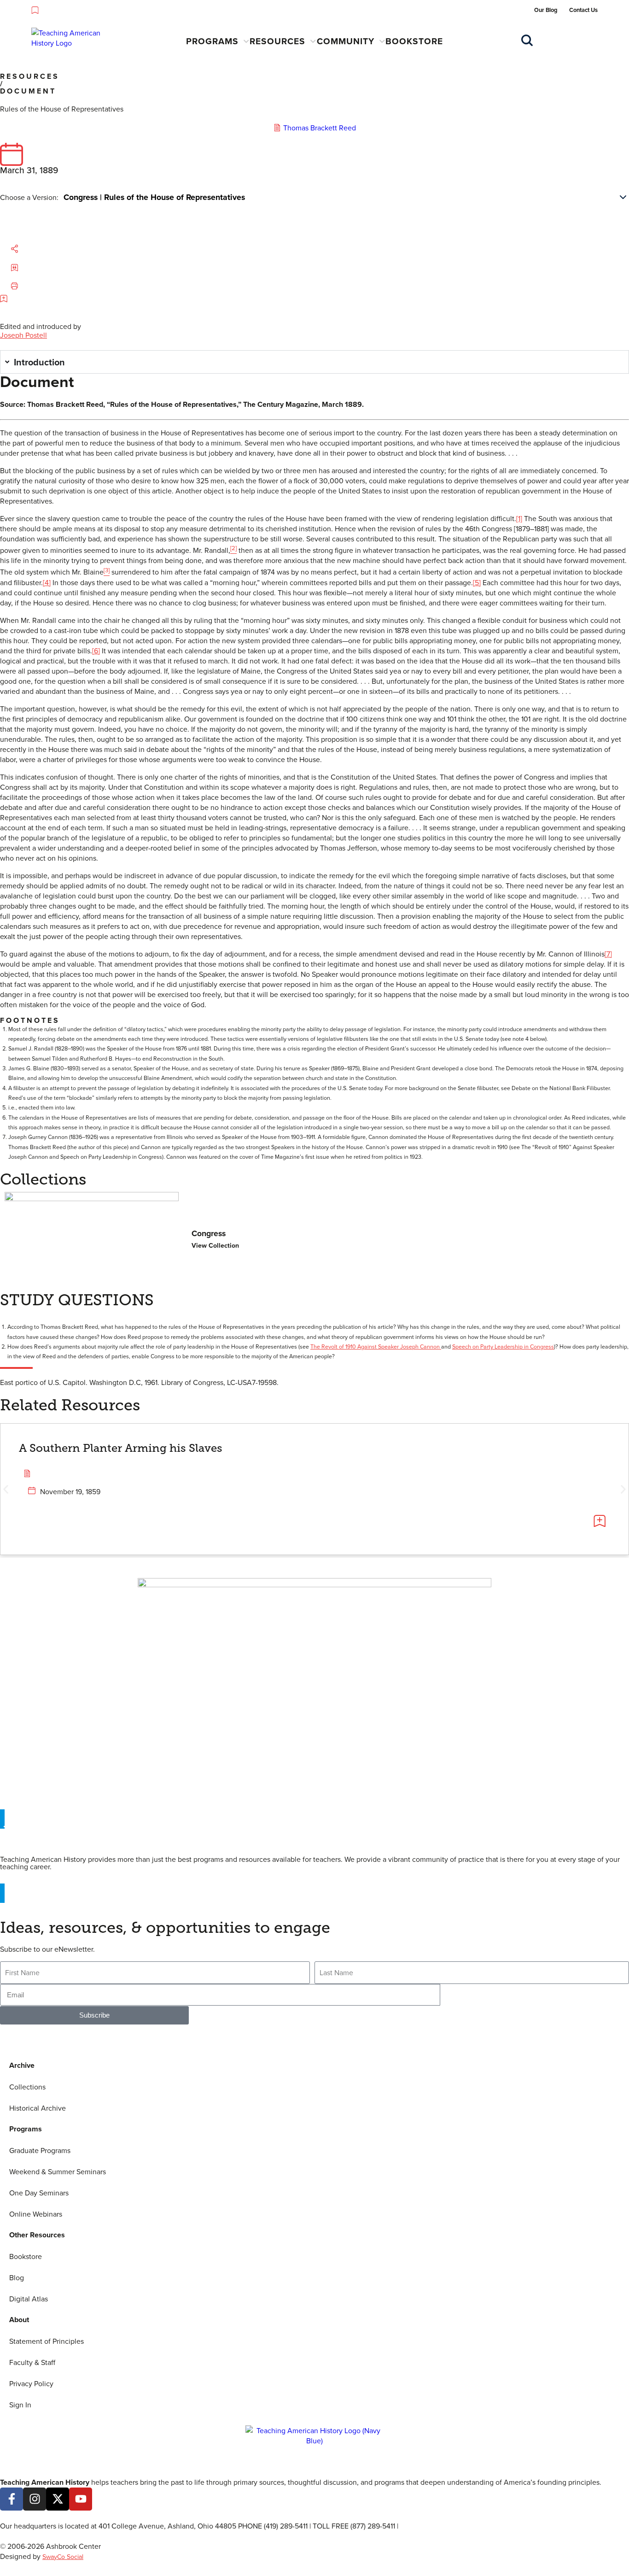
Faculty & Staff (32, 2362)
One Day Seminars (39, 2193)
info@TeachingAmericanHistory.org (457, 2526)
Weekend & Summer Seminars (58, 2171)
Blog (17, 2277)
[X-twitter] (58, 2499)
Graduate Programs (40, 2150)
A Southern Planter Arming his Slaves (121, 1448)
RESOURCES (30, 76)
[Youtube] (81, 2499)
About (19, 2320)
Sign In (20, 2405)
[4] (47, 582)
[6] (96, 651)
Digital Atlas (29, 2299)
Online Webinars (36, 2214)
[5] (477, 582)
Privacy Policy (31, 2383)
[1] (519, 518)
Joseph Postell (23, 335)
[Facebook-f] (12, 2499)
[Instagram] (35, 2499)
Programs (212, 41)
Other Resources (37, 2235)
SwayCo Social (63, 2557)
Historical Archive (38, 2108)
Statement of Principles (47, 2341)
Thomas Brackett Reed (320, 128)
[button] (24, 249)
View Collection (215, 1245)
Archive (22, 2065)
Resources (277, 41)
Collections (27, 2087)
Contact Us (583, 10)
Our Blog (546, 10)
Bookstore (414, 41)
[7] (608, 954)
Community (346, 41)
